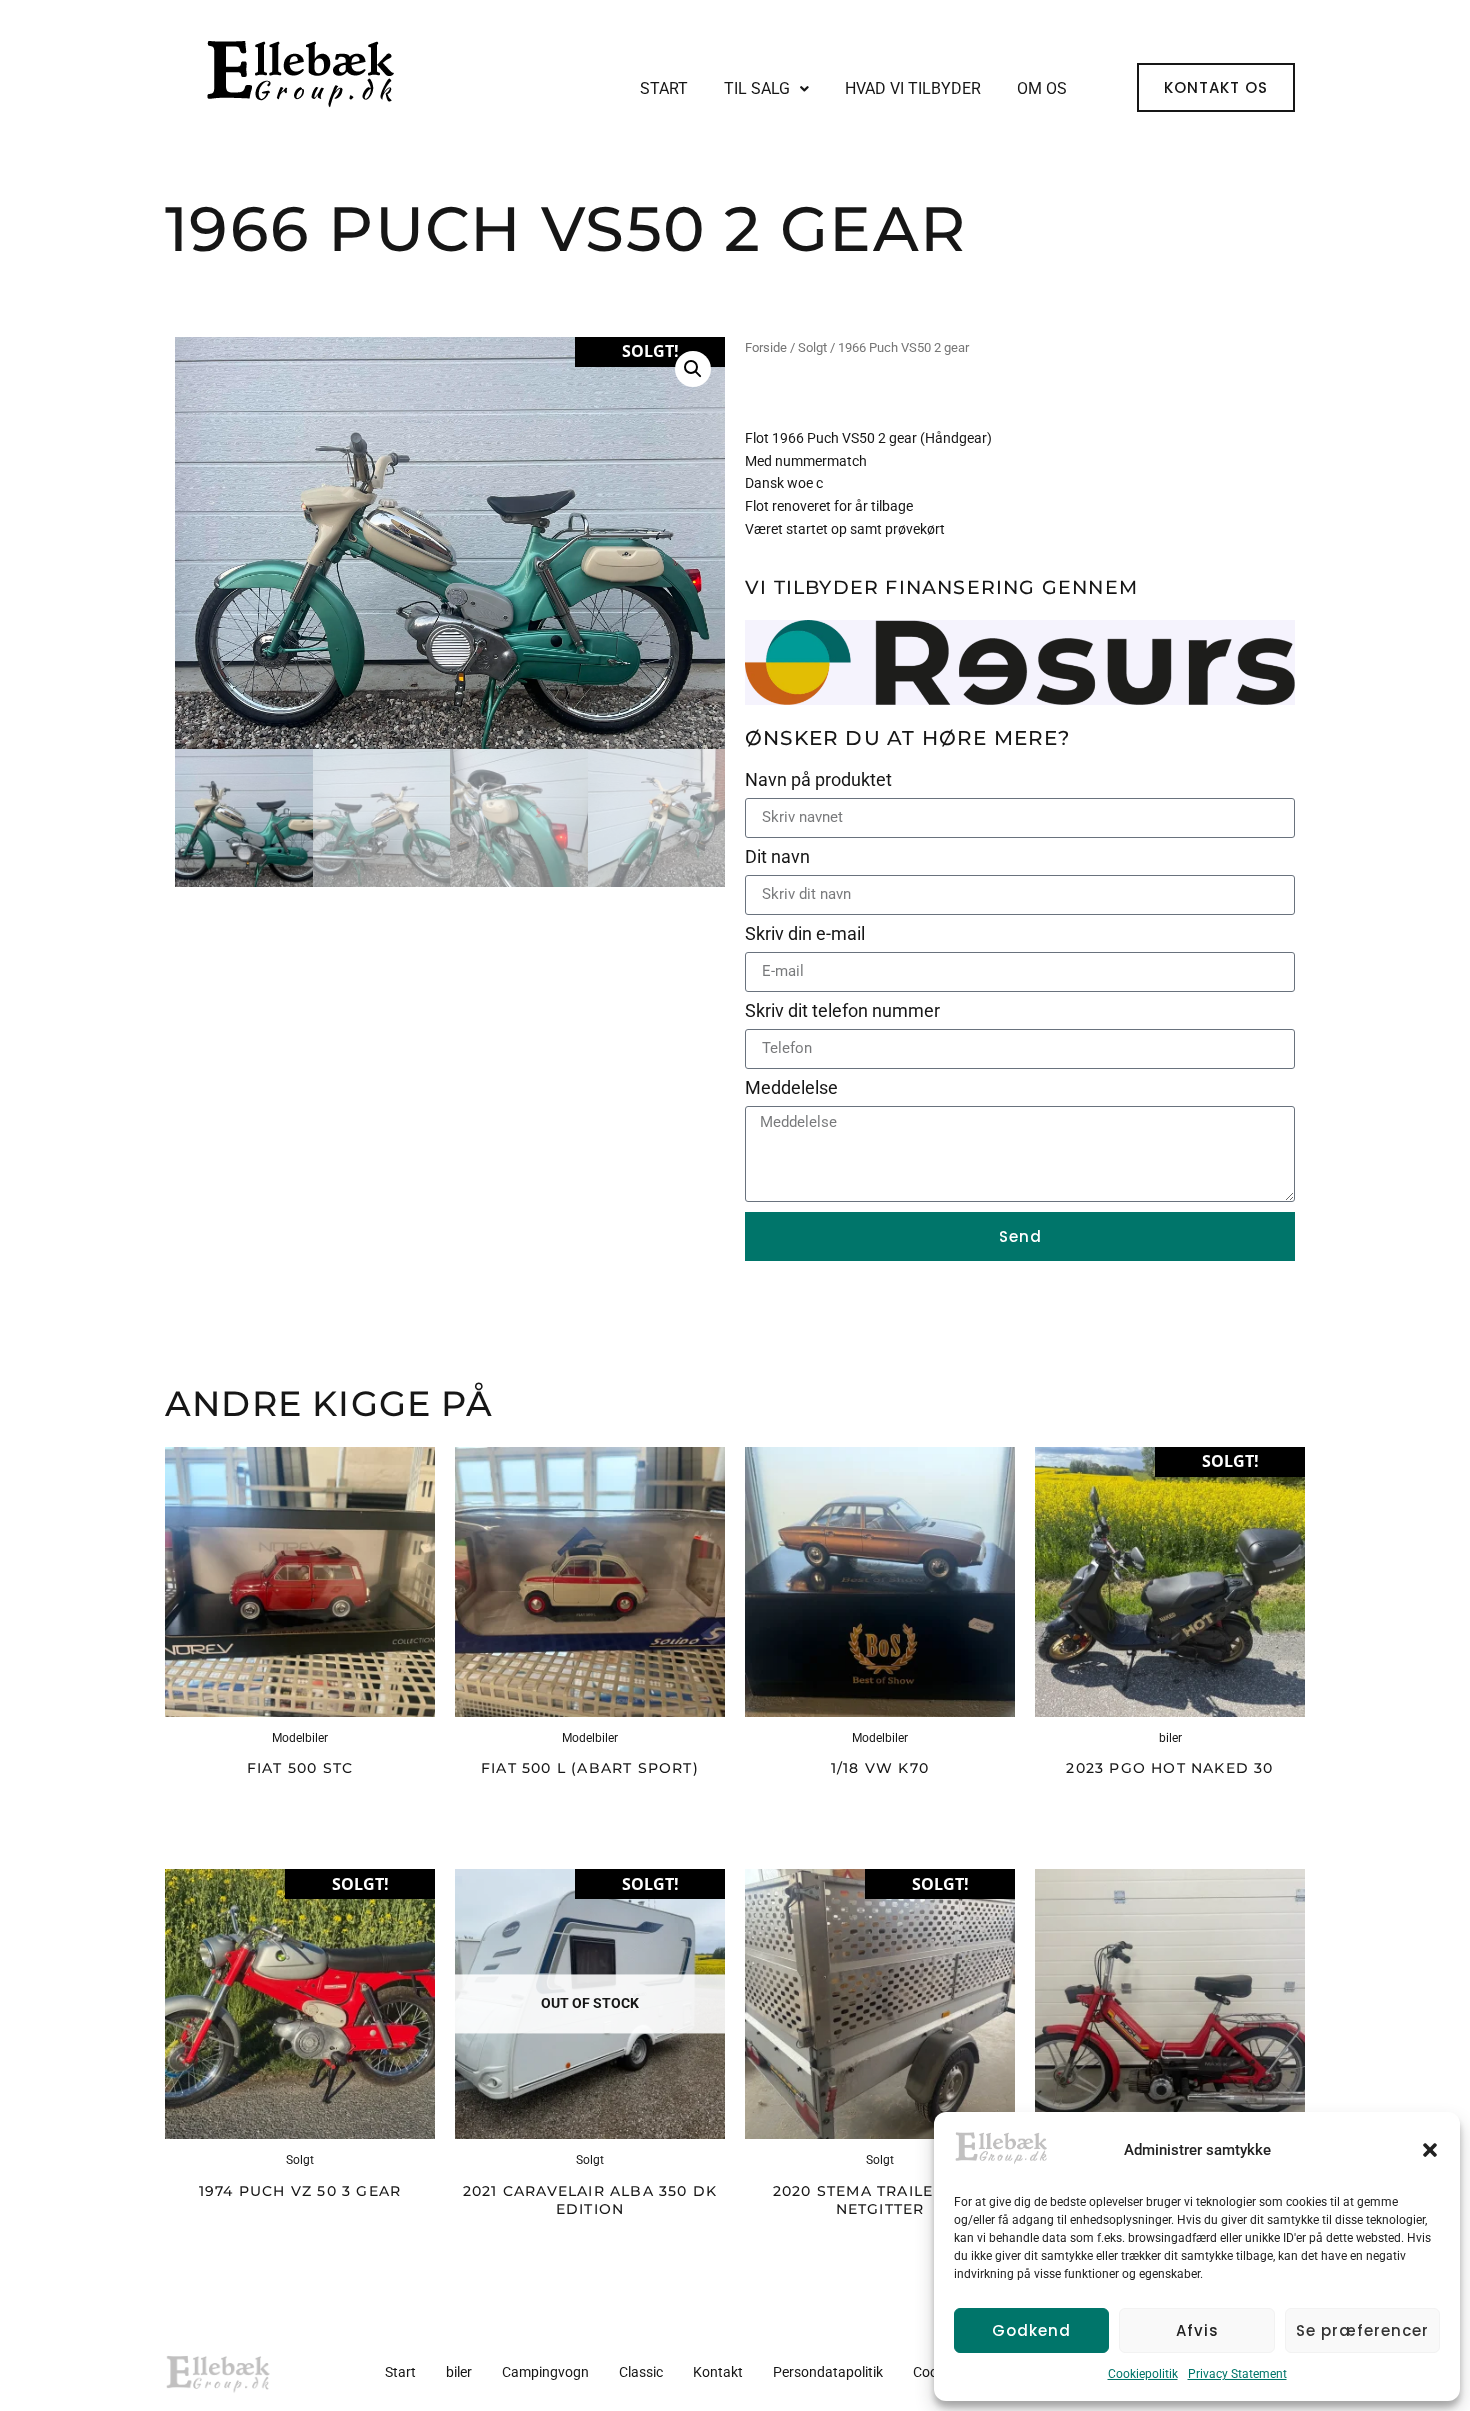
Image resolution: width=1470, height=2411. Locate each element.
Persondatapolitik (828, 2372)
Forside (766, 347)
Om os (1042, 88)
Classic (641, 2372)
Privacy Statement (1237, 2374)
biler (459, 2372)
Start (664, 88)
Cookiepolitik (1143, 2374)
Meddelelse (791, 1088)
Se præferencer (1362, 2330)
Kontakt (718, 2372)
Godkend (1031, 2330)
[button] (1430, 2150)
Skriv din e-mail (807, 934)
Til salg (757, 88)
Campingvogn (545, 2372)
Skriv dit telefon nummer (844, 1011)
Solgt (812, 347)
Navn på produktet (820, 780)
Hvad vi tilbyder (913, 88)
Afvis (1197, 2330)
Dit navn (779, 857)
